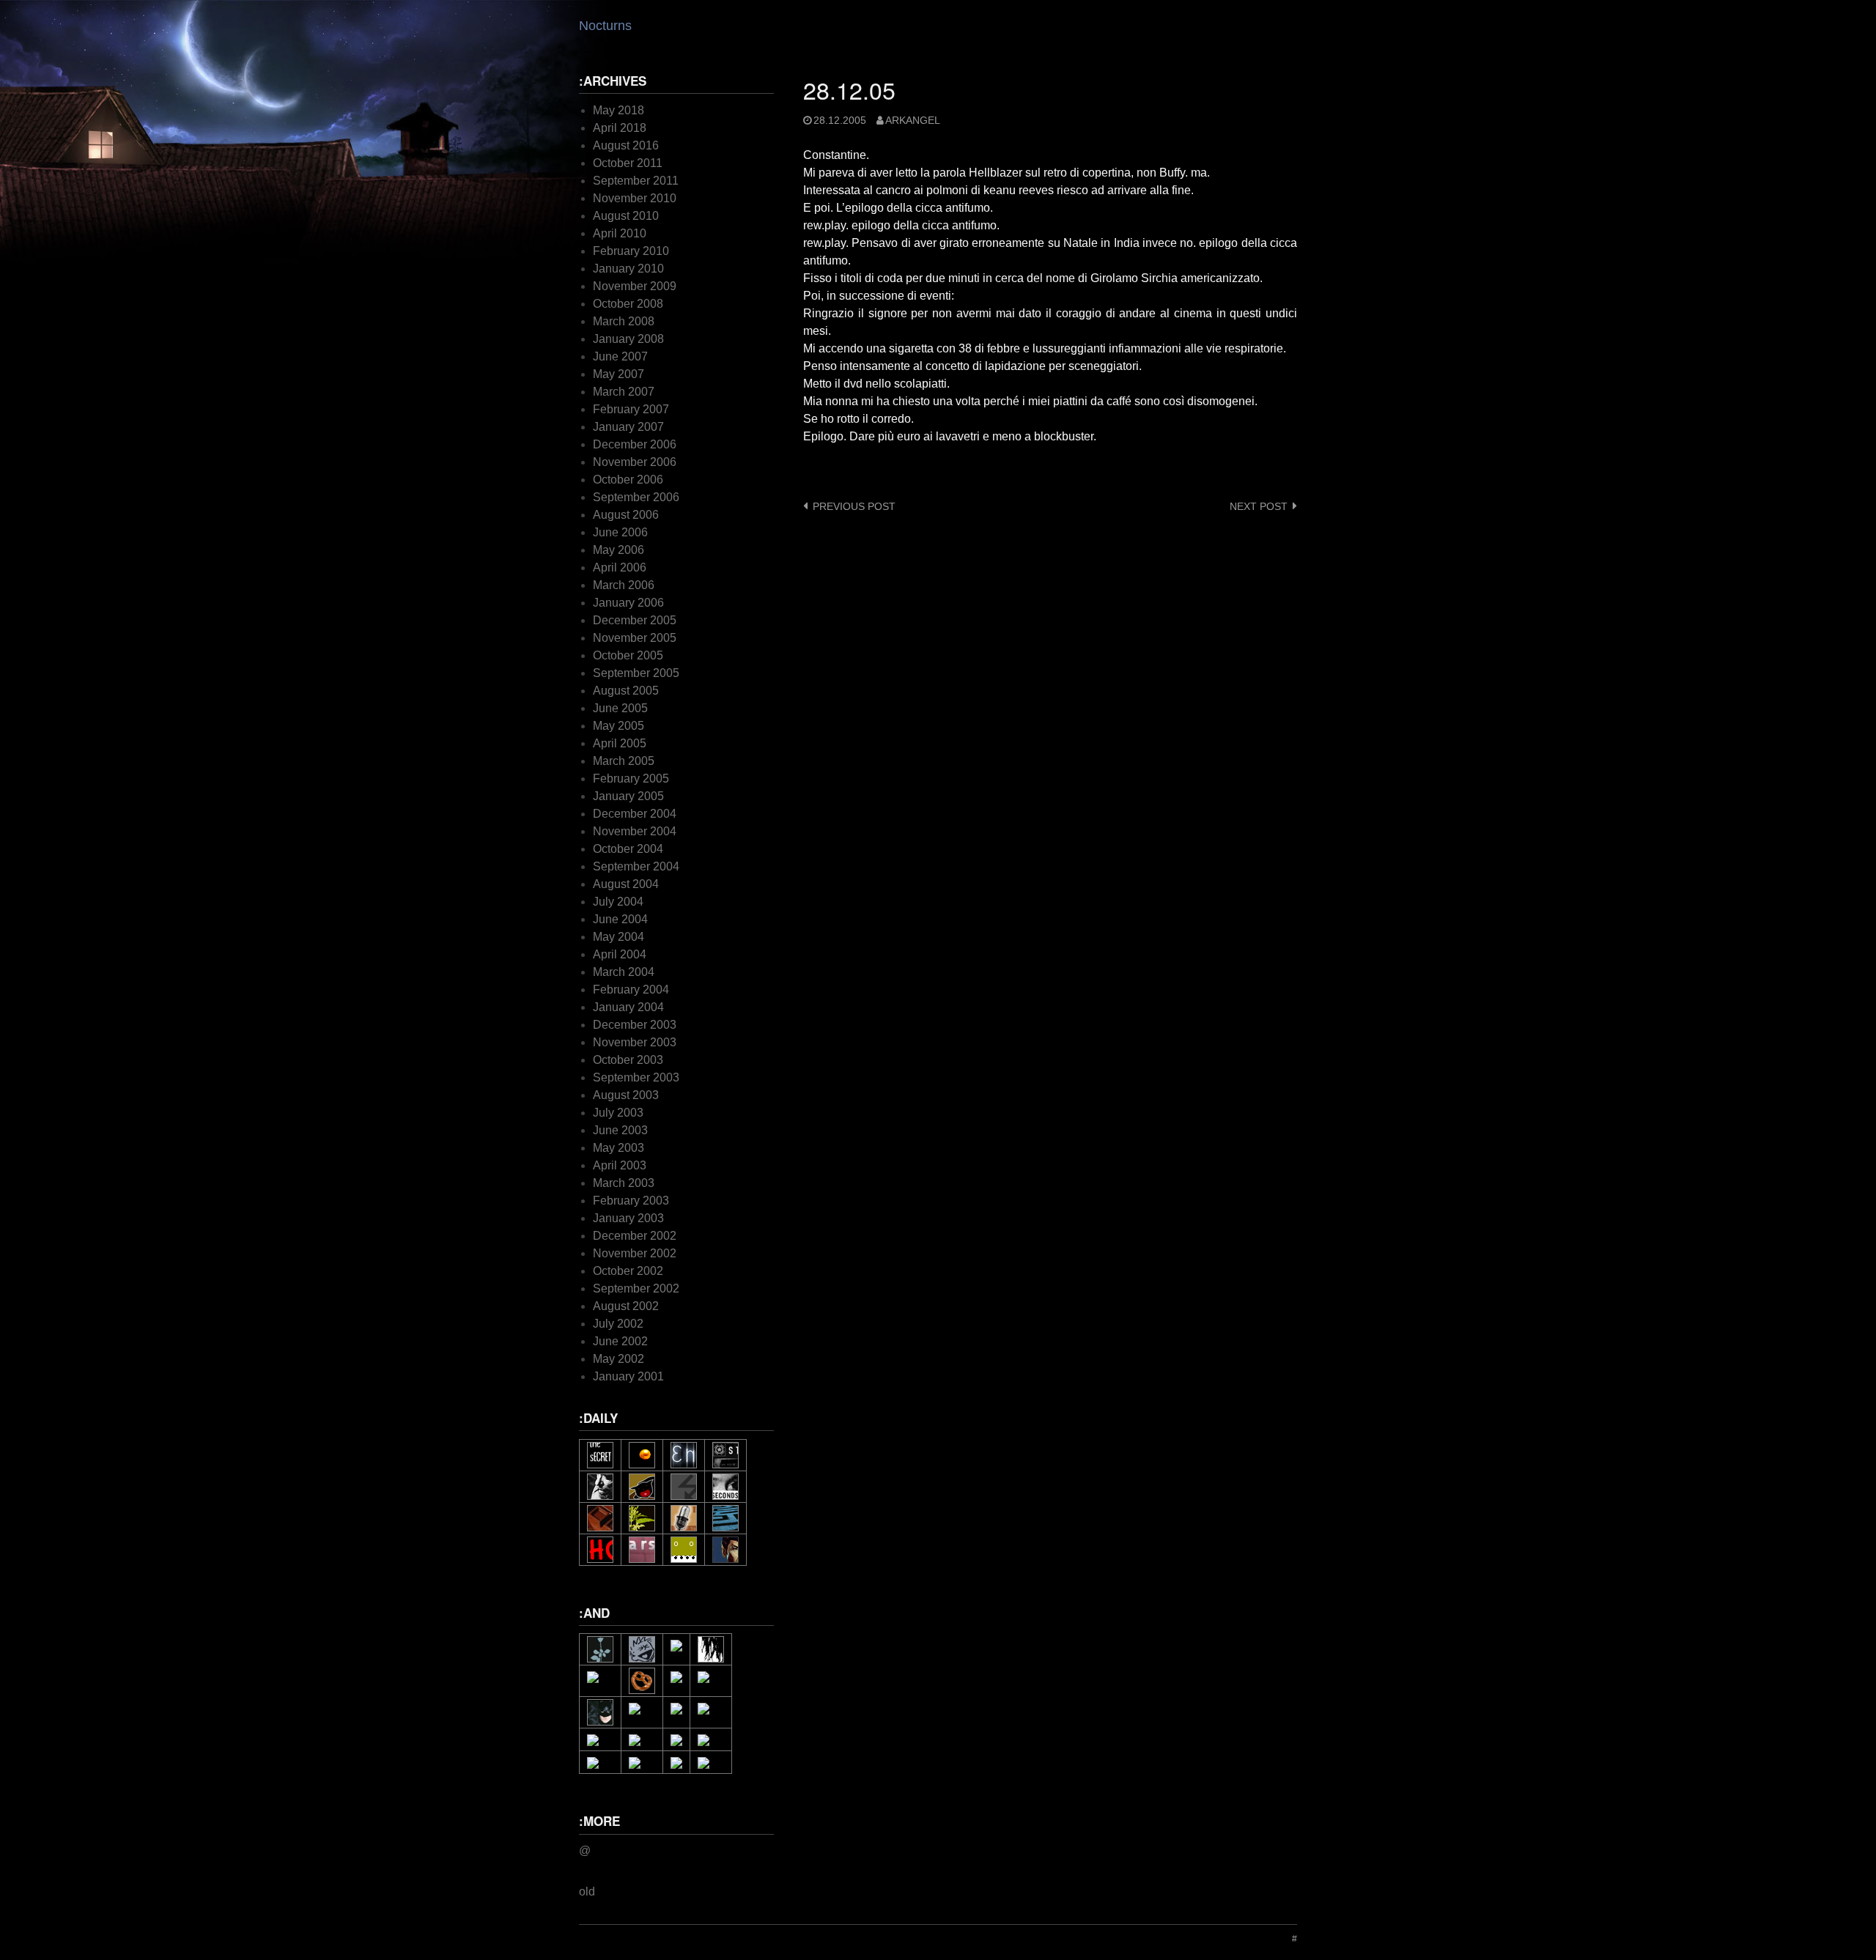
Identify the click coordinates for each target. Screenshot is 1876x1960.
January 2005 (628, 796)
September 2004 (636, 866)
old (587, 1891)
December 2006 (635, 444)
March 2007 (624, 392)
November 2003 (635, 1042)
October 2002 (628, 1271)
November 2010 (635, 198)
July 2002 (618, 1324)
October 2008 (628, 304)
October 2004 (628, 849)
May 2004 (618, 937)
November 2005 (635, 638)
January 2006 (628, 603)
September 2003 (636, 1077)
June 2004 (620, 919)
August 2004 (626, 884)
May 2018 (618, 110)
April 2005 (620, 743)
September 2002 (636, 1288)
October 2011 (628, 163)
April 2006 (620, 567)
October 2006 (628, 480)
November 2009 (635, 286)
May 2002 (618, 1359)
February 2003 (631, 1201)
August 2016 (626, 145)
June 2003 (620, 1130)
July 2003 (618, 1113)
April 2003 (620, 1165)
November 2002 (635, 1253)
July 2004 (618, 902)
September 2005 (636, 673)
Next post (1259, 507)
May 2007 (618, 374)
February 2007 (631, 409)
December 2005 (635, 620)
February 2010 (631, 251)
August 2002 (626, 1306)
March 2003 (624, 1183)
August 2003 (626, 1095)
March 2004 (624, 972)
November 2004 (635, 831)
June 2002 (620, 1341)
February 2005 (631, 779)
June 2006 (620, 532)
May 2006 (618, 550)
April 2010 (620, 233)
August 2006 (626, 515)
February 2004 (631, 990)
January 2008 (628, 339)
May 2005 (618, 726)
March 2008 (624, 321)
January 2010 (628, 269)
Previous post (854, 507)
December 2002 (635, 1236)
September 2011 (636, 181)
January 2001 (628, 1376)
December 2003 (635, 1025)
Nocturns (605, 26)
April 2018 (620, 128)
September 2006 (636, 497)
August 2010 (626, 216)
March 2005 (624, 761)
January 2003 (628, 1218)
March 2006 (624, 585)
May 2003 (618, 1148)
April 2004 (620, 954)
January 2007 (628, 427)
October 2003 (628, 1060)
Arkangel (913, 121)
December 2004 (635, 814)
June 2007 (620, 356)
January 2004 (628, 1007)
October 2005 (628, 655)
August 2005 (626, 691)
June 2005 (620, 708)
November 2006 (635, 462)
